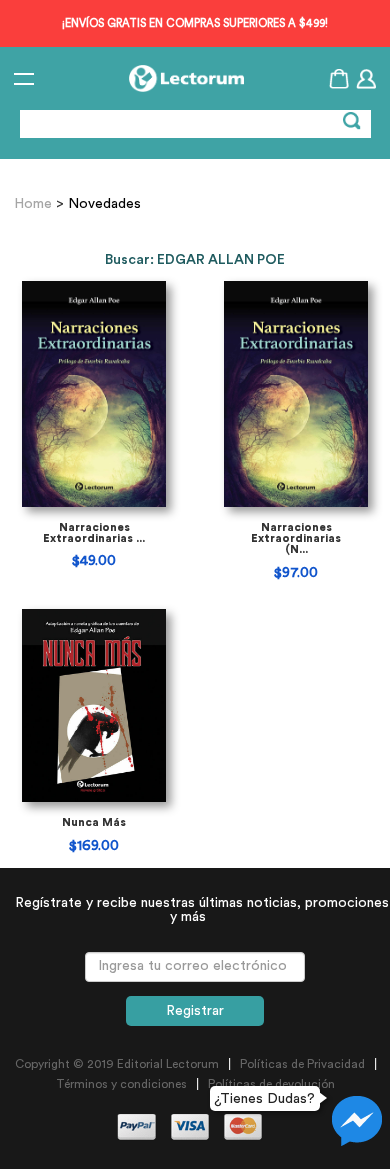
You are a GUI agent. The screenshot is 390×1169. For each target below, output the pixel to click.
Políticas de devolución (271, 1084)
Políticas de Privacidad (302, 1064)
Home (35, 204)
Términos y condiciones (121, 1084)
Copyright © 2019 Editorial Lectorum (117, 1064)
